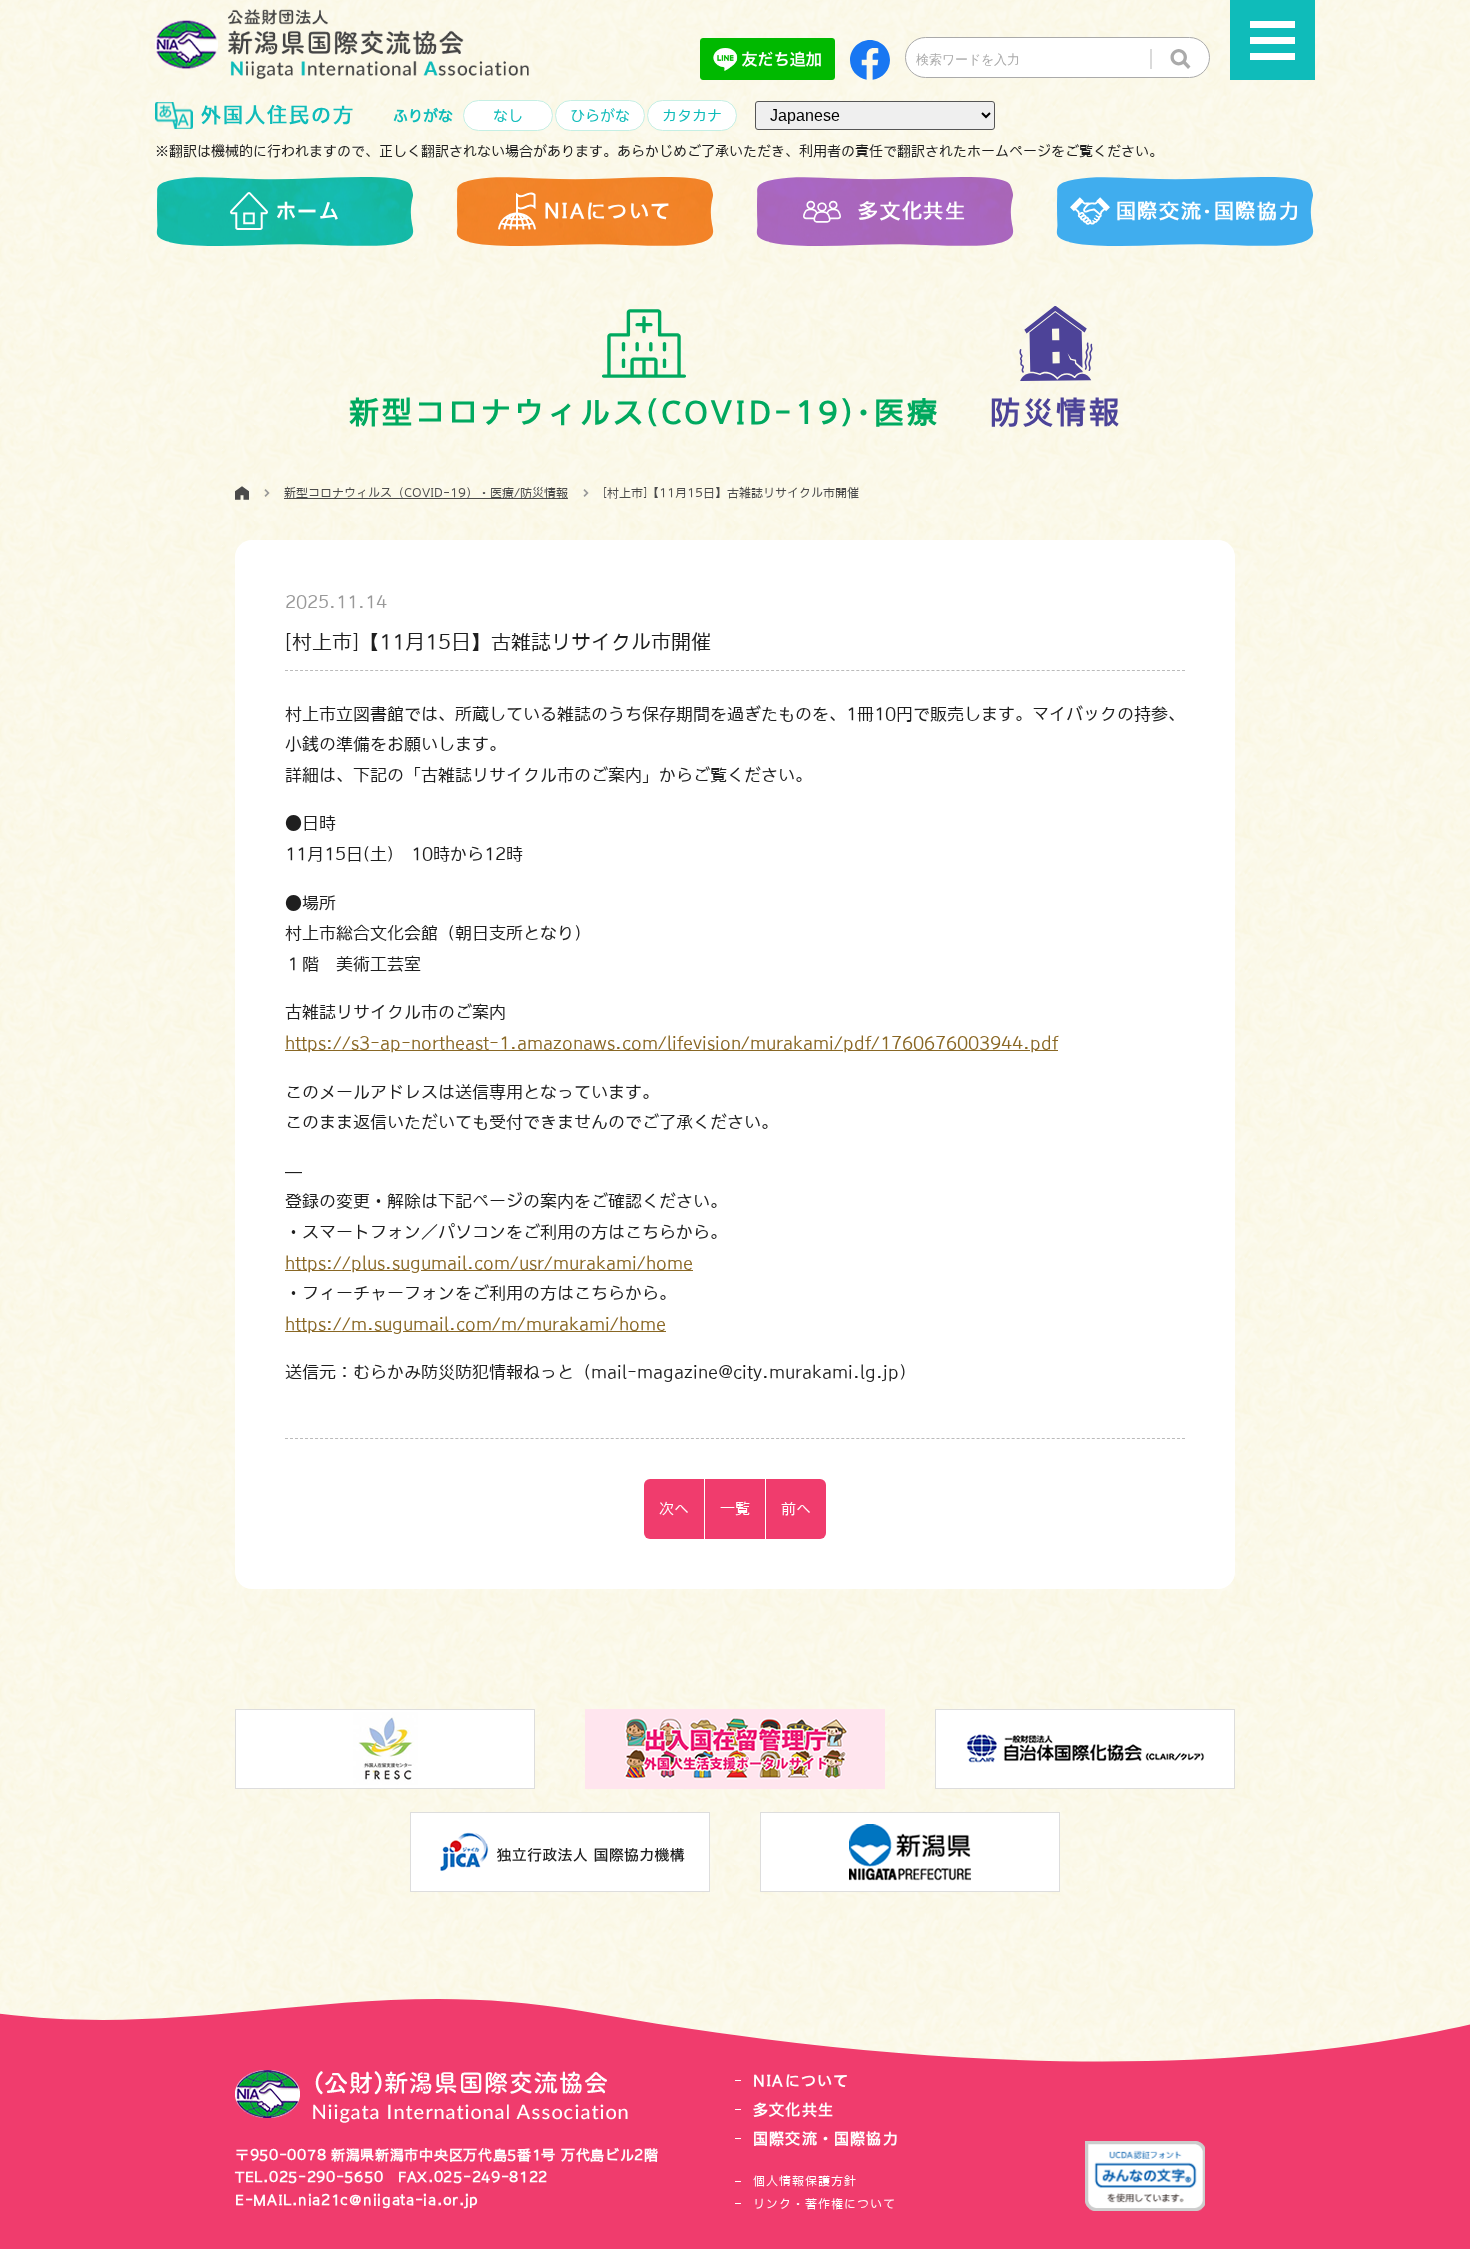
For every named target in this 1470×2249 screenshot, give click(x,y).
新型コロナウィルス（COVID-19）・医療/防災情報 (426, 493)
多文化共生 (793, 2109)
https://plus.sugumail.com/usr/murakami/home (489, 1262)
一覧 (735, 1508)
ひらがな (600, 115)
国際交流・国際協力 (826, 2138)
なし (508, 115)
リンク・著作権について (824, 2204)
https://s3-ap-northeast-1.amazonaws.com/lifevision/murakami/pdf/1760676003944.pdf (671, 1042)
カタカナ (692, 115)
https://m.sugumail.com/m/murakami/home (475, 1323)
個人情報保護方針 (805, 2181)
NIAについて (801, 2080)
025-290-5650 (326, 2177)
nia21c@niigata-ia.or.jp (388, 2200)
